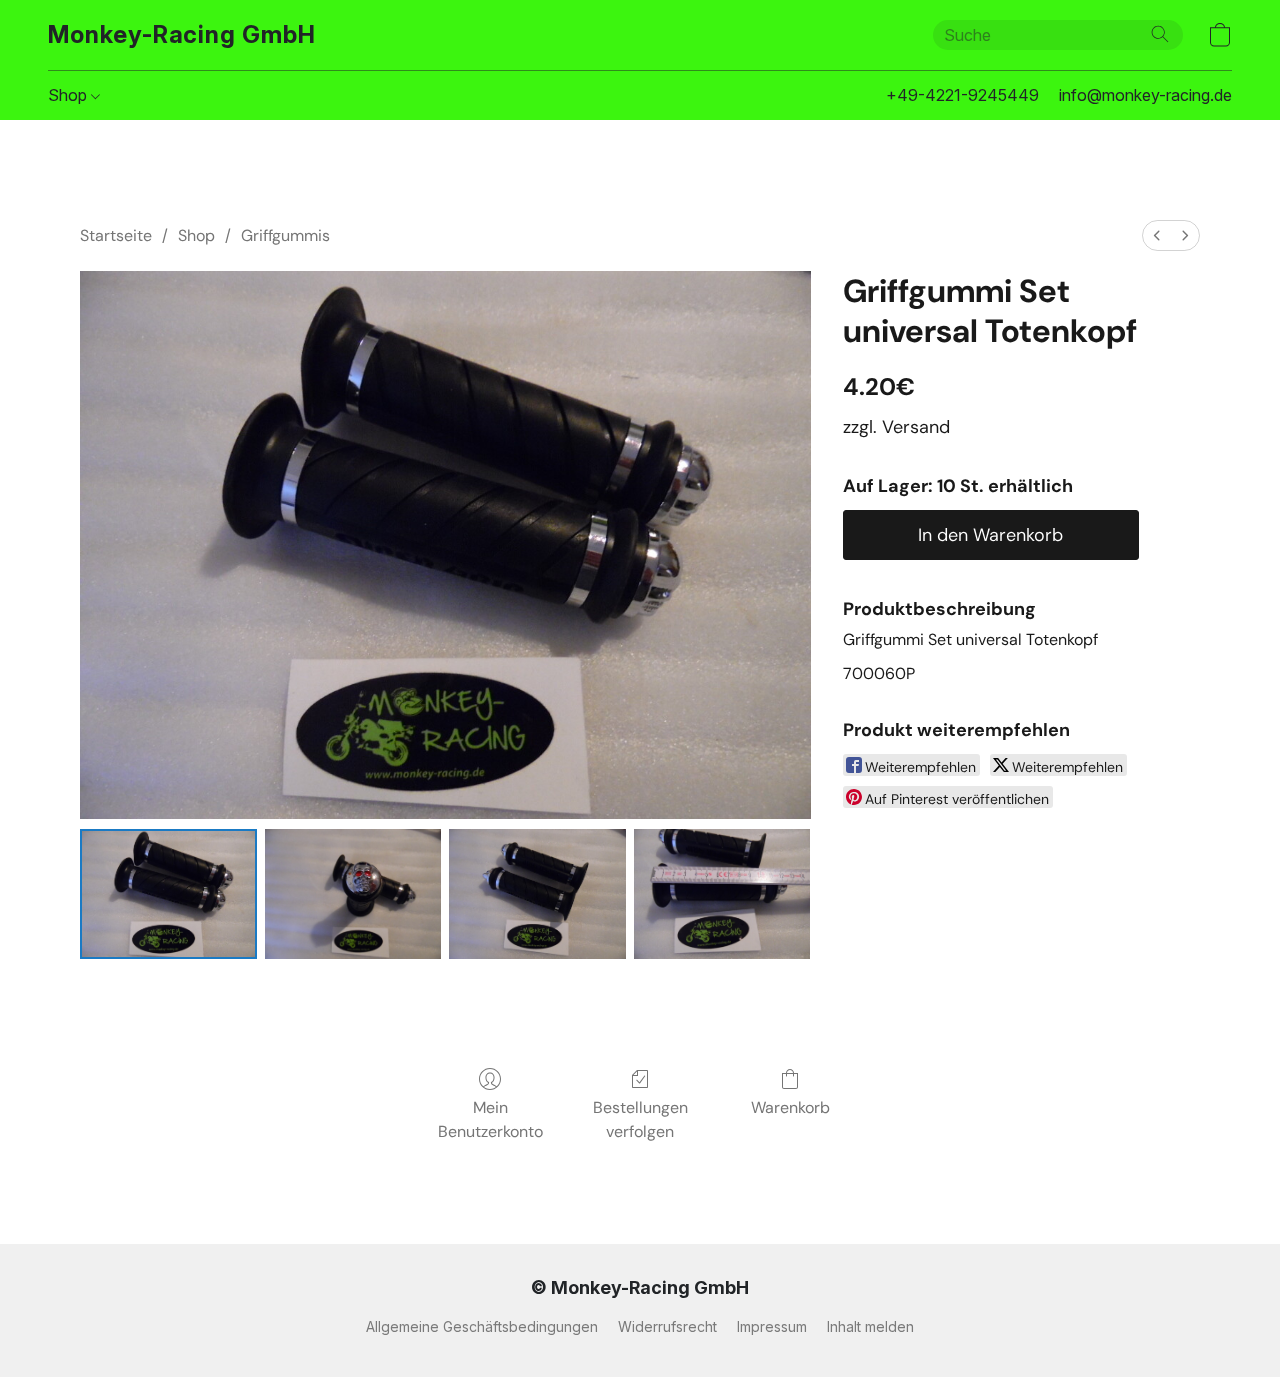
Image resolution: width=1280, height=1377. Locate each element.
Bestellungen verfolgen (640, 1119)
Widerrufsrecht (667, 1326)
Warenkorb (790, 1107)
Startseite (116, 235)
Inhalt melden (870, 1326)
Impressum (772, 1326)
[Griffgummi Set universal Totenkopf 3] (722, 894)
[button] (182, 35)
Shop (69, 95)
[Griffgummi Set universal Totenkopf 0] (168, 894)
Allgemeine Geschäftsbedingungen (482, 1326)
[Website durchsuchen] (1160, 34)
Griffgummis (285, 235)
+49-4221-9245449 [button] (962, 95)
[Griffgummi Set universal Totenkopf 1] (353, 894)
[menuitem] (1157, 235)
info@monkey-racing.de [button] (1145, 95)
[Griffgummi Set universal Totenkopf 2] (537, 894)
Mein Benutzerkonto (490, 1119)
